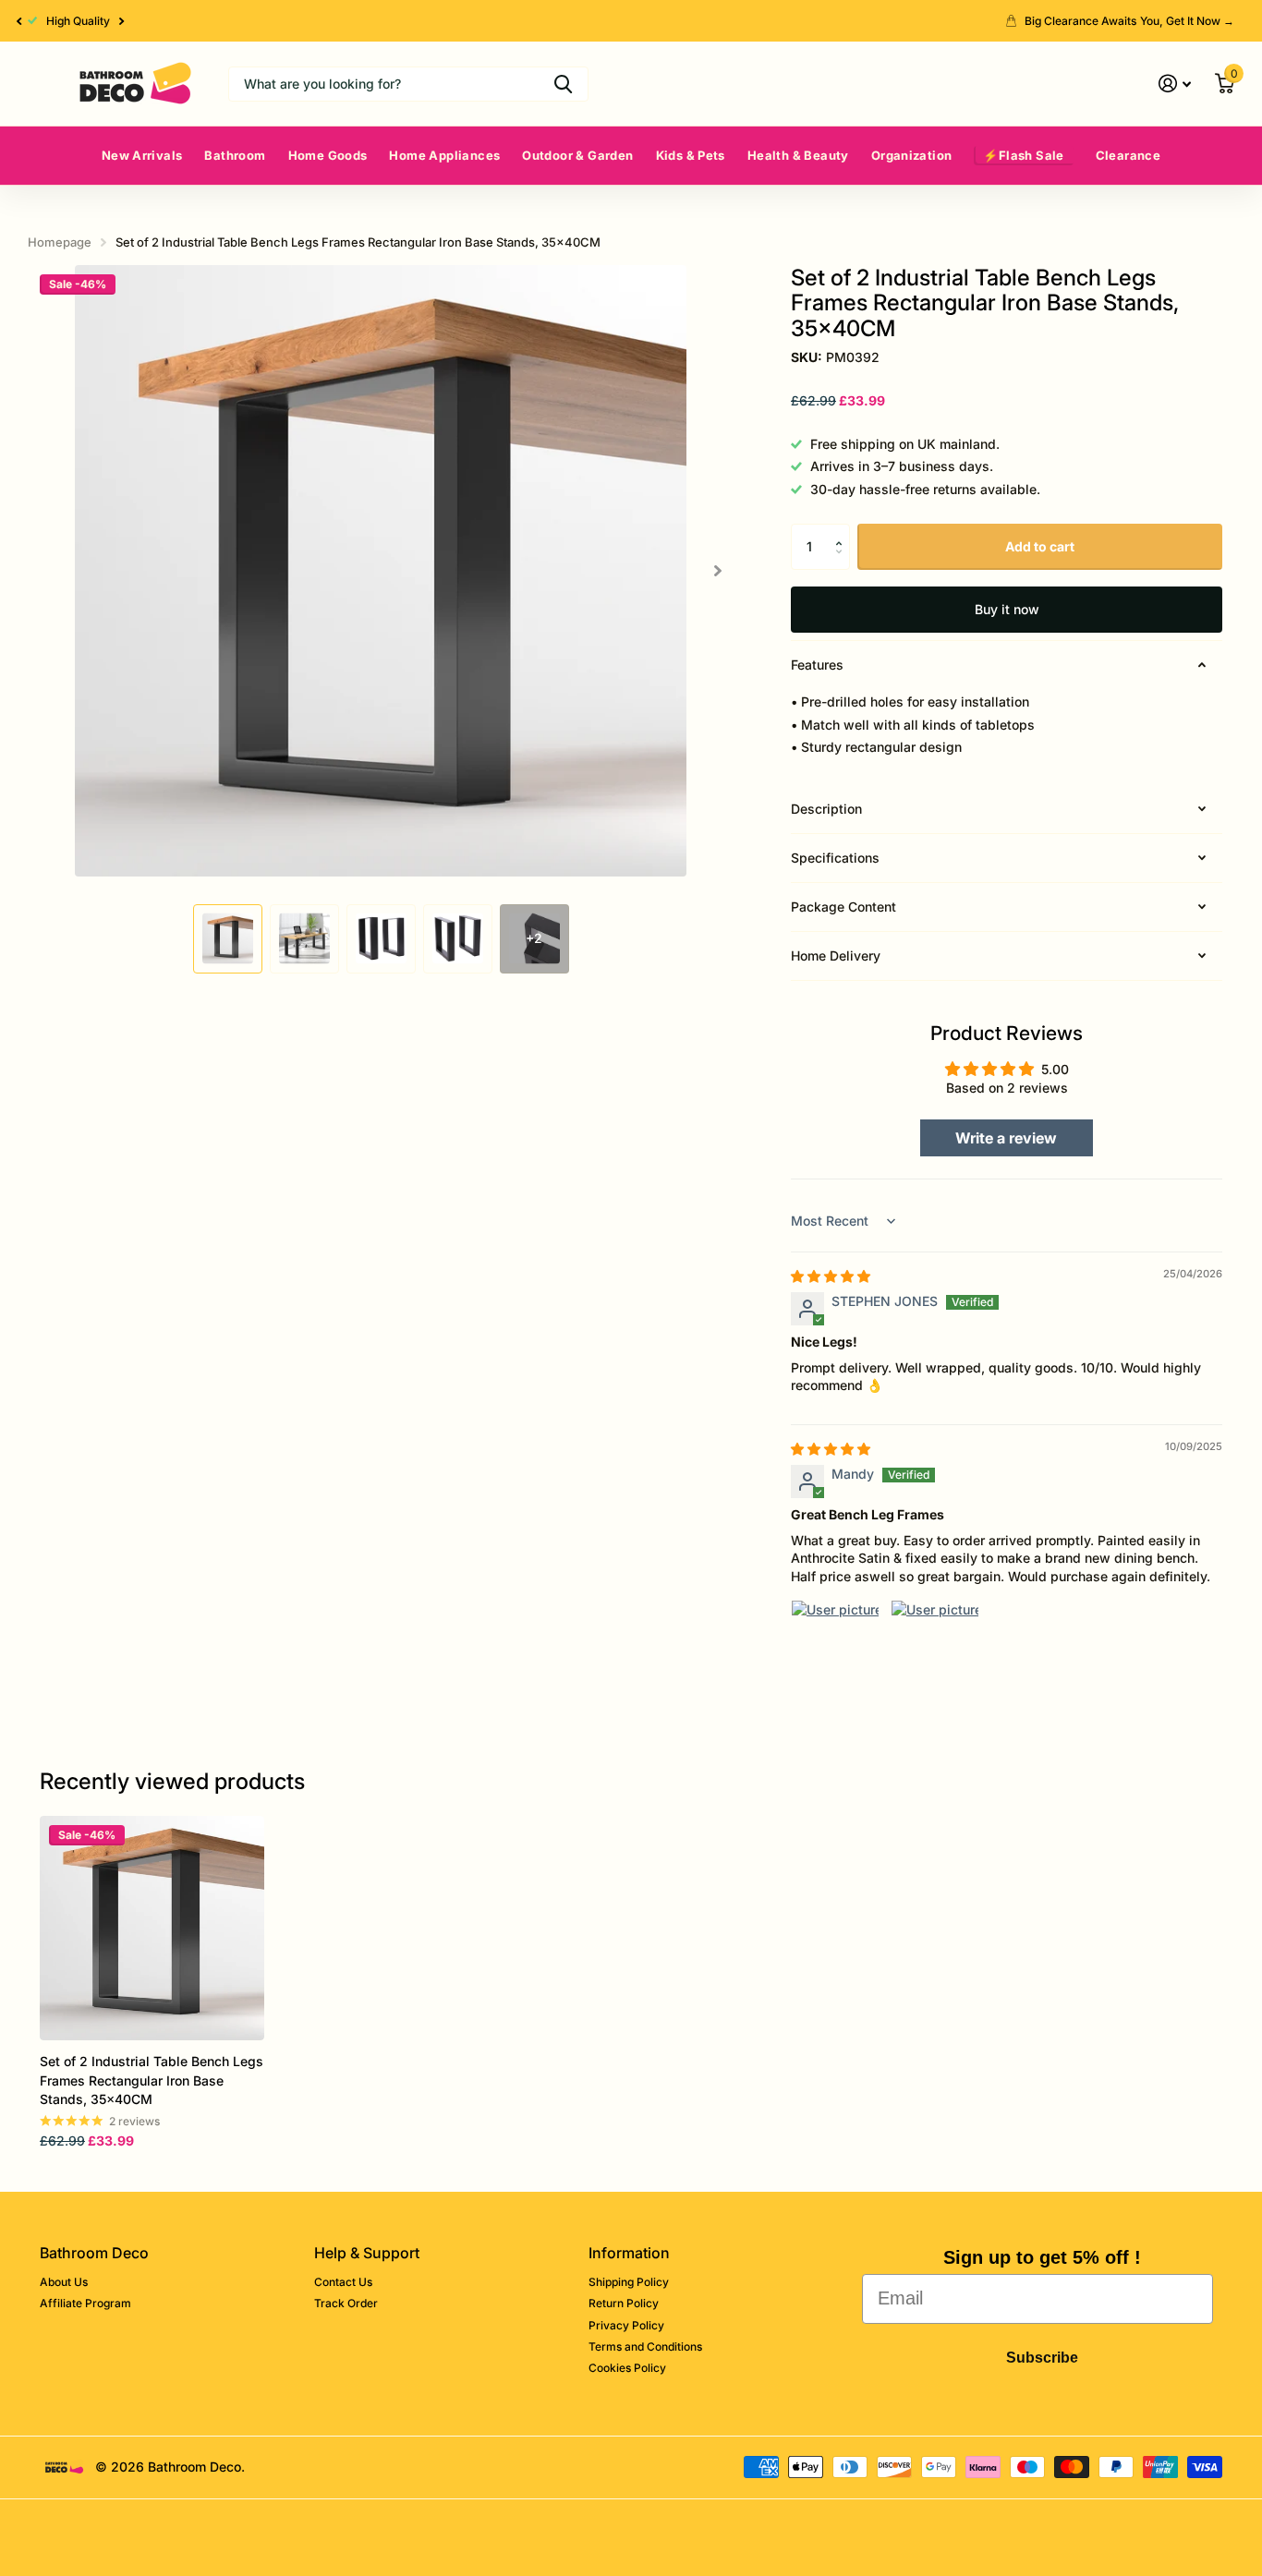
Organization (912, 155)
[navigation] (228, 939)
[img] (831, 1276)
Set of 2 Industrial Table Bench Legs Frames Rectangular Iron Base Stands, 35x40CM (152, 2080)
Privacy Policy (626, 2325)
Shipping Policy (629, 2282)
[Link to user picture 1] (835, 1644)
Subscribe (1042, 2358)
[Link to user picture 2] (935, 1644)
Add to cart (1040, 546)
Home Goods (328, 155)
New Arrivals (142, 155)
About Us (64, 2282)
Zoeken (563, 84)
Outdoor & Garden (577, 155)
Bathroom (235, 155)
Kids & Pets (691, 155)
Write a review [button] (1006, 1138)
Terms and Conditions (645, 2346)
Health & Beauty (798, 155)
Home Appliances (444, 155)
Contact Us (343, 2282)
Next (122, 21)
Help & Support (367, 2253)
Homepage (60, 242)
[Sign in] (1175, 84)
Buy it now (1007, 609)
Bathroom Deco (94, 2253)
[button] (18, 21)
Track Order (346, 2303)
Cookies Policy (627, 2368)
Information (629, 2253)
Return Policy (624, 2303)
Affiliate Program (85, 2303)
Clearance (1129, 155)
